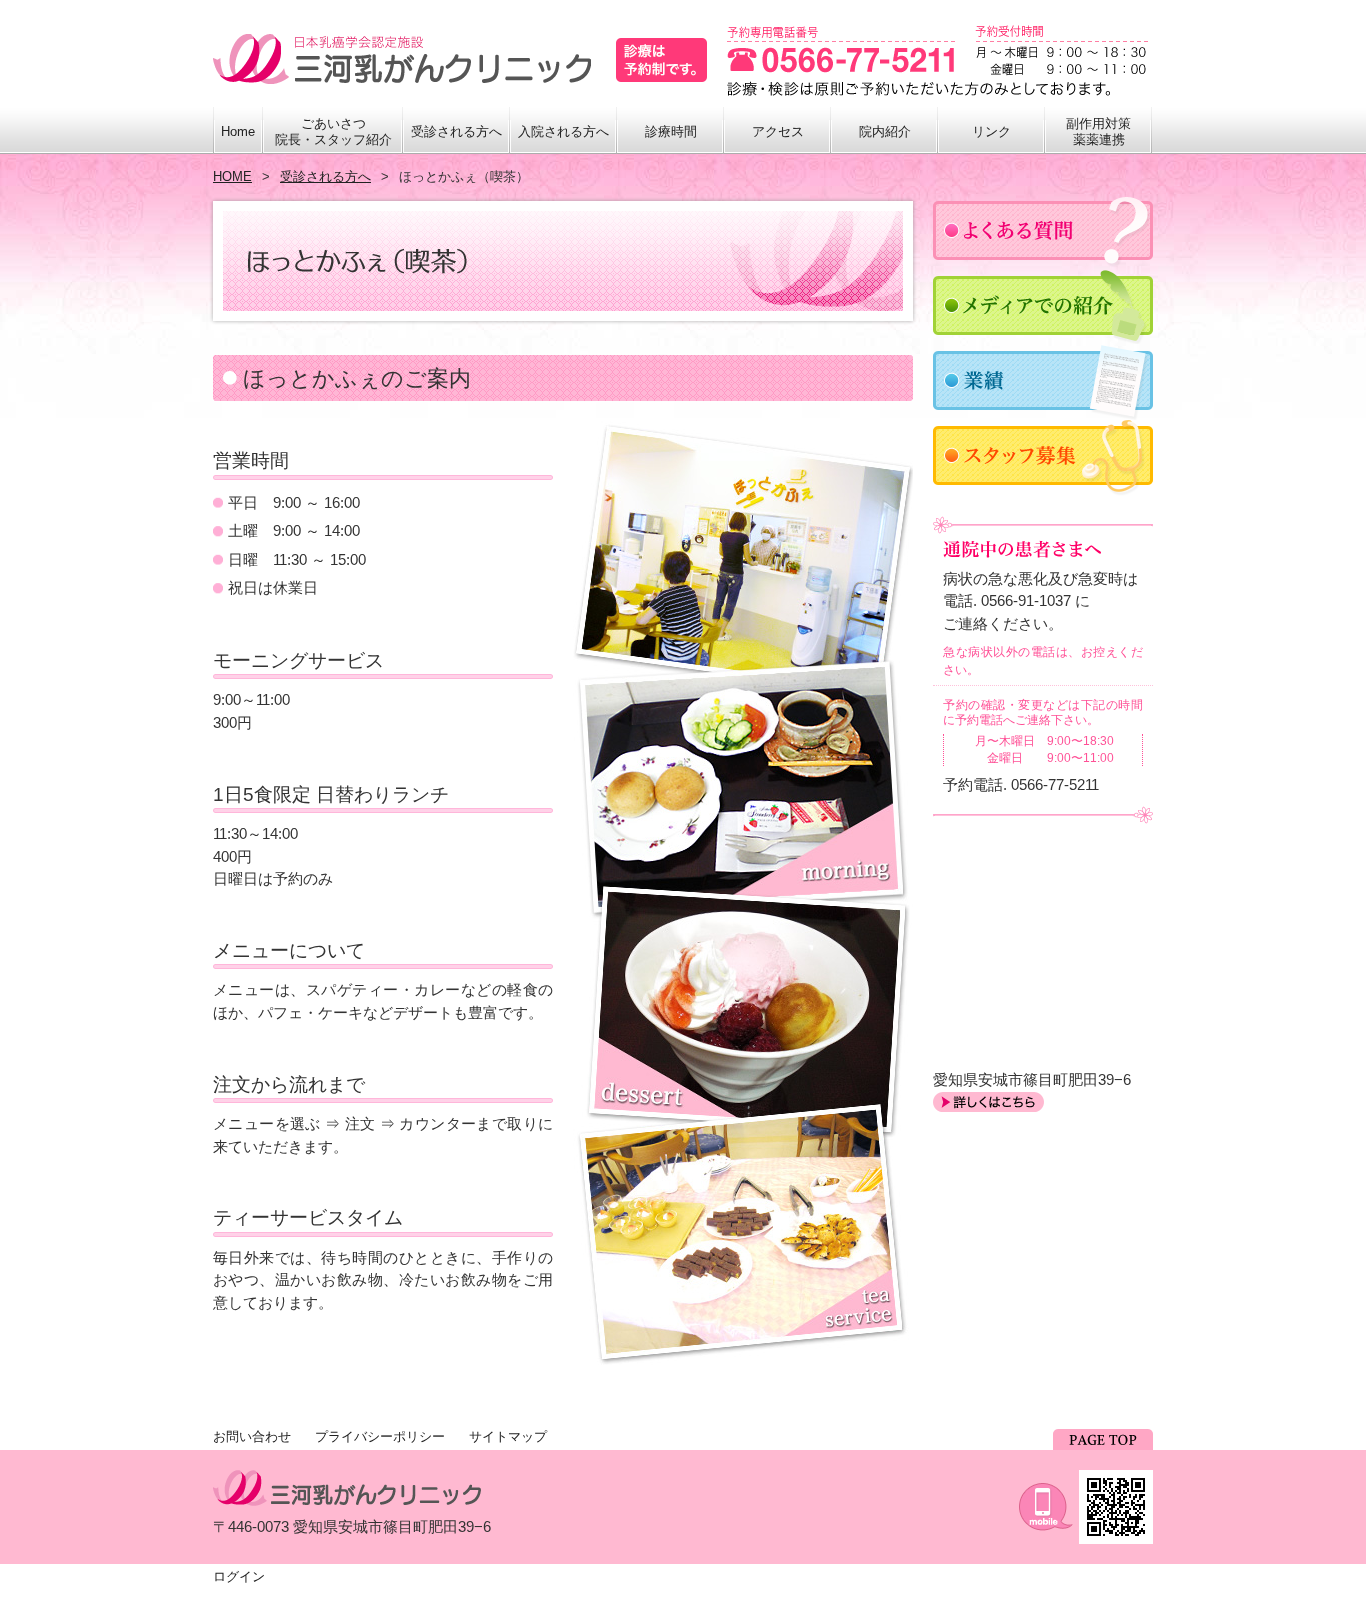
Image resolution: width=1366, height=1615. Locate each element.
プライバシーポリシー (380, 1436)
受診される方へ (325, 176)
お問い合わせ (252, 1436)
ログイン (239, 1576)
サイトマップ (508, 1436)
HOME (232, 176)
